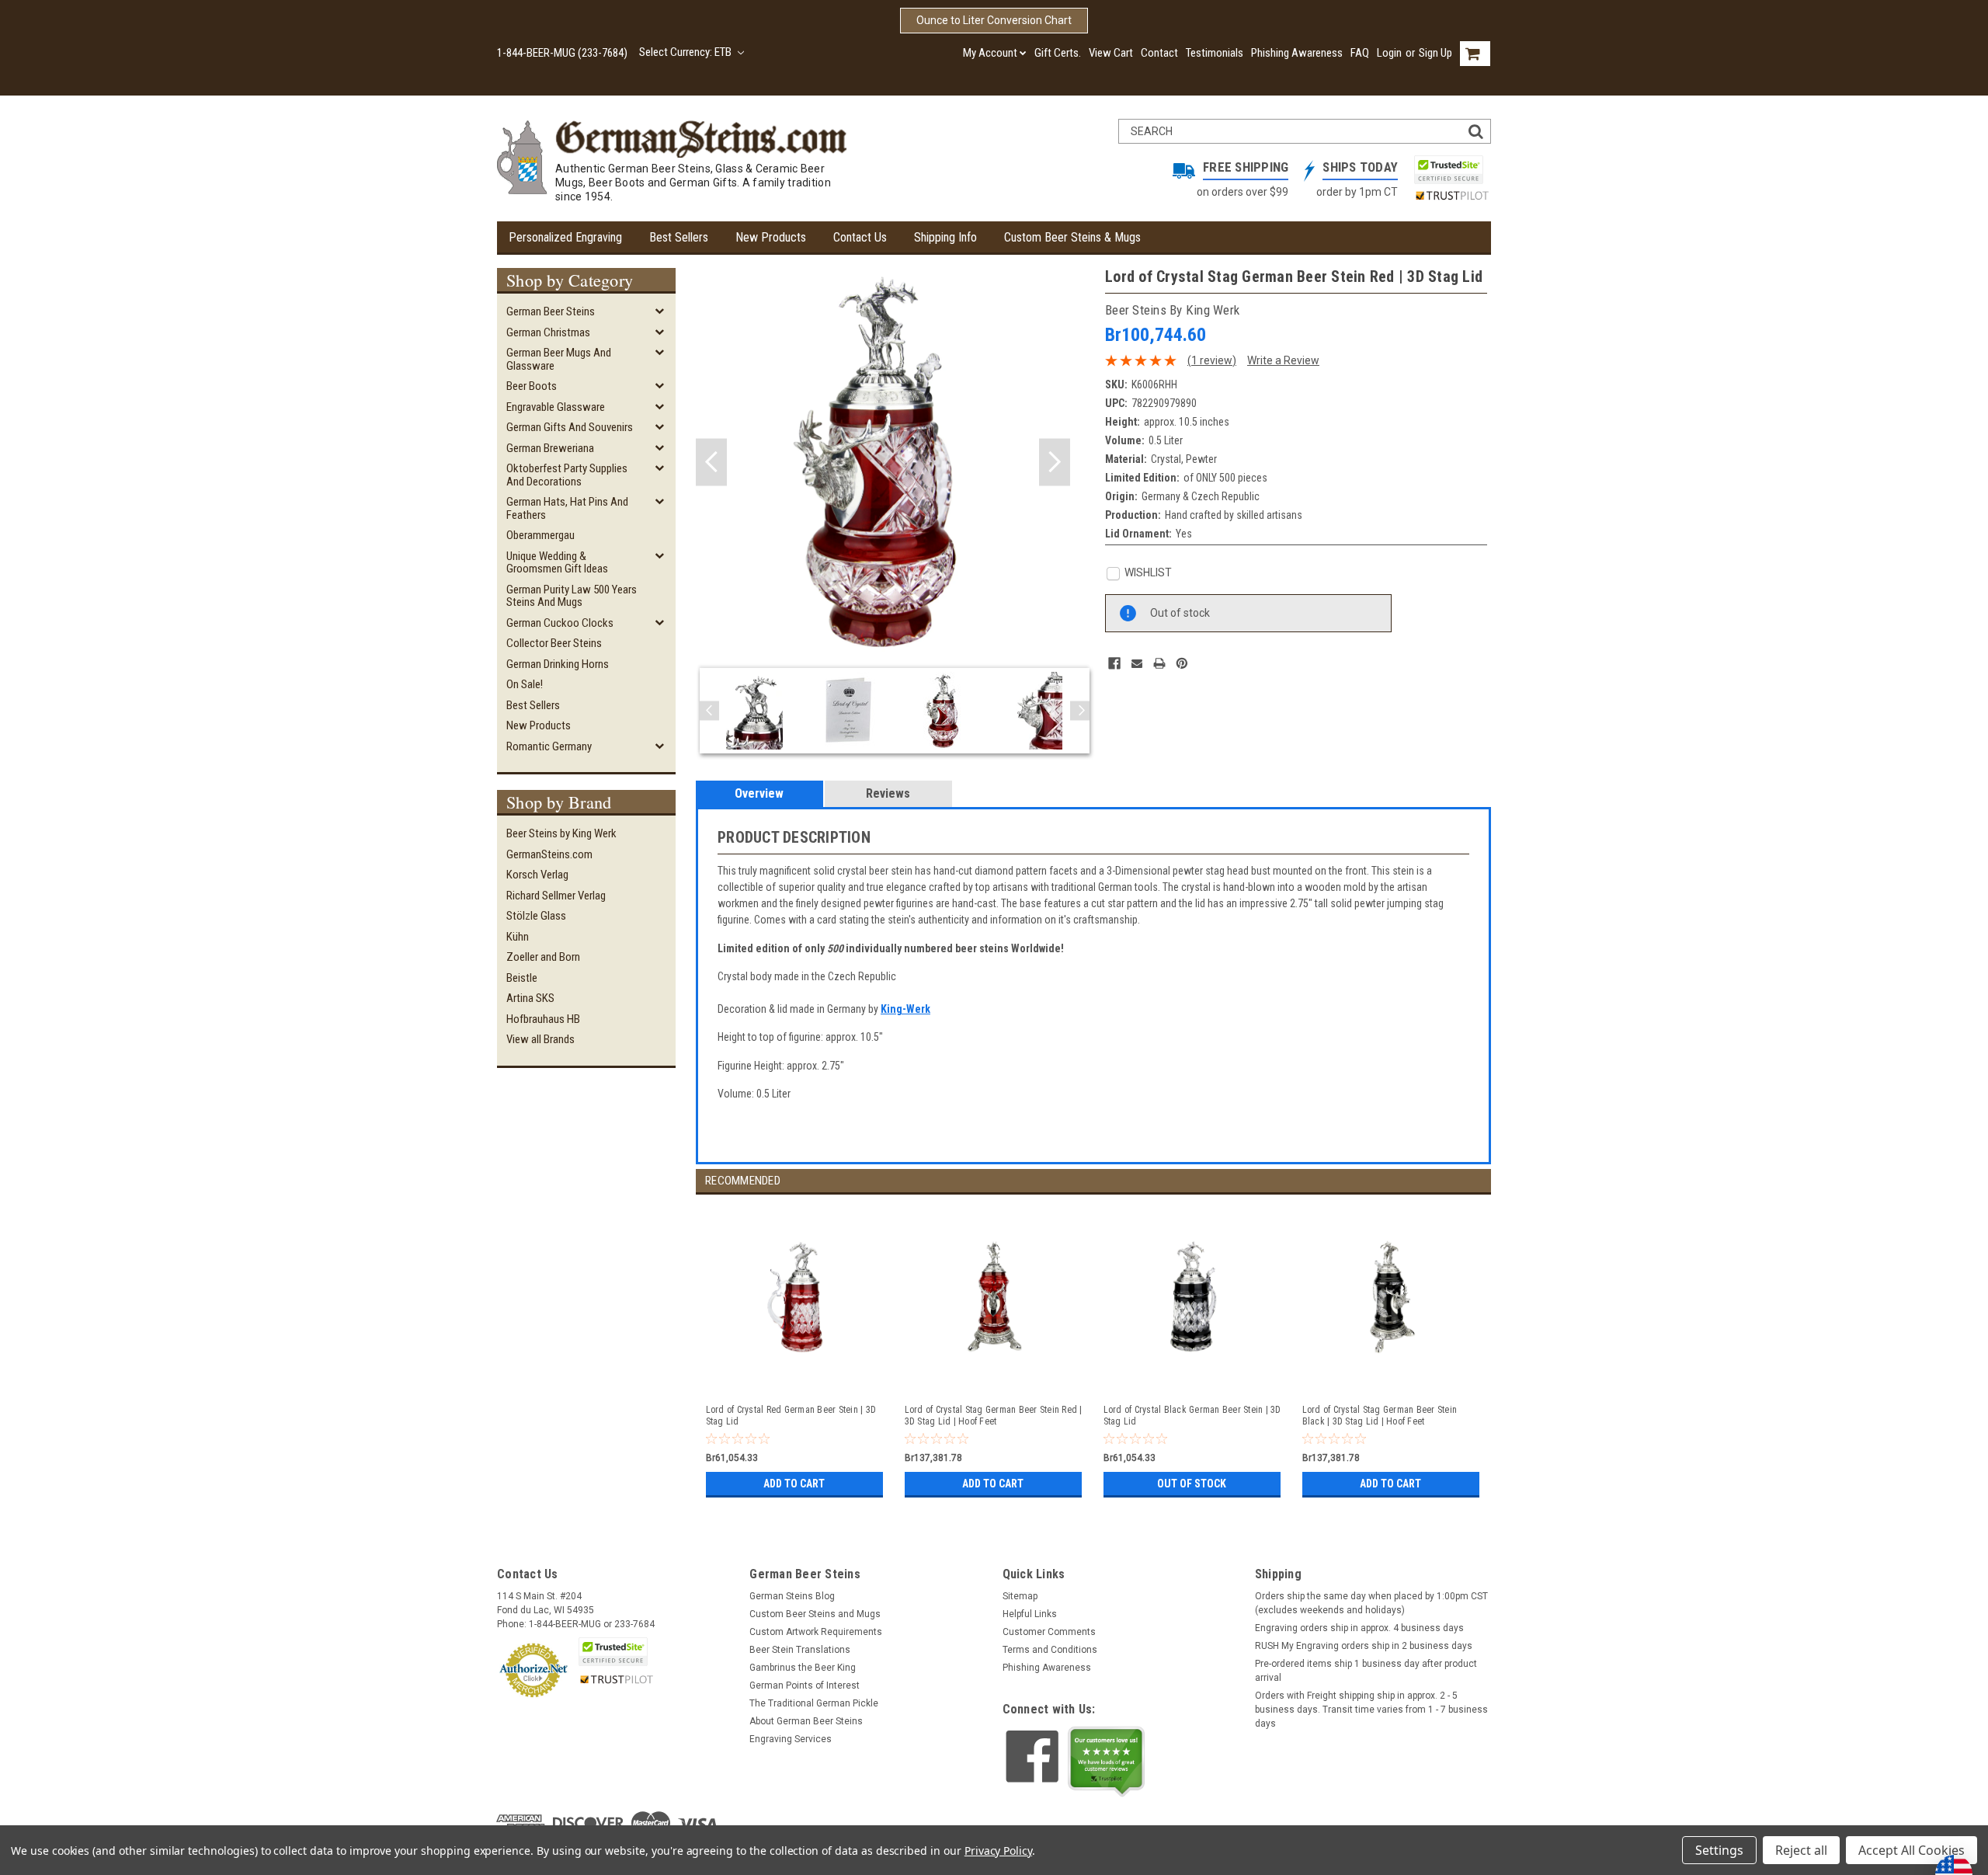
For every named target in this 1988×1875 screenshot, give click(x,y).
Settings (1719, 1850)
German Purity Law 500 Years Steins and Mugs (572, 596)
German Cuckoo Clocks (560, 623)
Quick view (796, 1376)
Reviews (888, 793)
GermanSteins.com (549, 854)
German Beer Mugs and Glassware (559, 359)
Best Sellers (679, 237)
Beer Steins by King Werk (561, 833)
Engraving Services (791, 1739)
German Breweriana (550, 448)
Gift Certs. (1058, 53)
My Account (990, 53)
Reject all (1801, 1850)
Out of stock (1192, 1484)
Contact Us (860, 237)
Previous (711, 463)
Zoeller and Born (543, 957)
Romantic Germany (549, 746)
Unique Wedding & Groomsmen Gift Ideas (557, 563)
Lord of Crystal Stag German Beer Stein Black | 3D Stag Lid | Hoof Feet (1380, 1416)
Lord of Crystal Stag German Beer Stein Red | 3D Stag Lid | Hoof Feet (994, 1416)
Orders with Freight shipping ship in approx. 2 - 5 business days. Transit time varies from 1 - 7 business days (1371, 1710)
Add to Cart (794, 1484)
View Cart (1111, 53)
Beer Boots (532, 386)
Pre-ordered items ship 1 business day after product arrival (1366, 1671)
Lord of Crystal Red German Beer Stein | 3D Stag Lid (791, 1416)
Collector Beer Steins (554, 643)
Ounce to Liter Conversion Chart (994, 20)
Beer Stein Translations (800, 1650)
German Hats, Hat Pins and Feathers (567, 508)
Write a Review (1283, 360)
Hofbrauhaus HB (543, 1019)
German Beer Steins (551, 311)
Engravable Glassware (556, 407)
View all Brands (540, 1039)
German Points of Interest (805, 1685)
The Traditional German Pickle (814, 1703)
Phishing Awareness (1297, 53)
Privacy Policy (998, 1851)
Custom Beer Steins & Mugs (1072, 237)
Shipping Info (945, 237)
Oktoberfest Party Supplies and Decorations (567, 475)
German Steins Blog (792, 1596)
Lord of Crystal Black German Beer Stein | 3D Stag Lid (1192, 1416)
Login (1389, 53)
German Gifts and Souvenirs (570, 427)
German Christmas (548, 332)
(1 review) (1212, 360)
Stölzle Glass (536, 916)
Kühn (518, 937)
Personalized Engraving (565, 237)
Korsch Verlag (537, 875)
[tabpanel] (795, 1348)
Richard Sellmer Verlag (556, 896)
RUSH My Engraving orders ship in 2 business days (1364, 1646)
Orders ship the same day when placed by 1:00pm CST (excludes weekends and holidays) (1371, 1603)
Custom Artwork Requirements (816, 1632)
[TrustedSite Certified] (1448, 170)
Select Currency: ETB (686, 52)
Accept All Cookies (1912, 1850)
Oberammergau (540, 535)
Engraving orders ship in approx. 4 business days (1359, 1628)
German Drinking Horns (558, 664)
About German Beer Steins (806, 1721)
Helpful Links (1030, 1614)
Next (1055, 463)
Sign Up (1435, 53)
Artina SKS (530, 998)
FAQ (1360, 53)
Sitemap (1020, 1596)
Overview (759, 793)
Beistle (522, 978)
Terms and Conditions (1050, 1650)
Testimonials (1215, 53)
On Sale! (525, 684)
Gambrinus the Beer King (803, 1668)
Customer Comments (1049, 1632)
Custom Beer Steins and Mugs (815, 1614)
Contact (1159, 53)
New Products (771, 237)
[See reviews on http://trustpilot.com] (1107, 1762)
